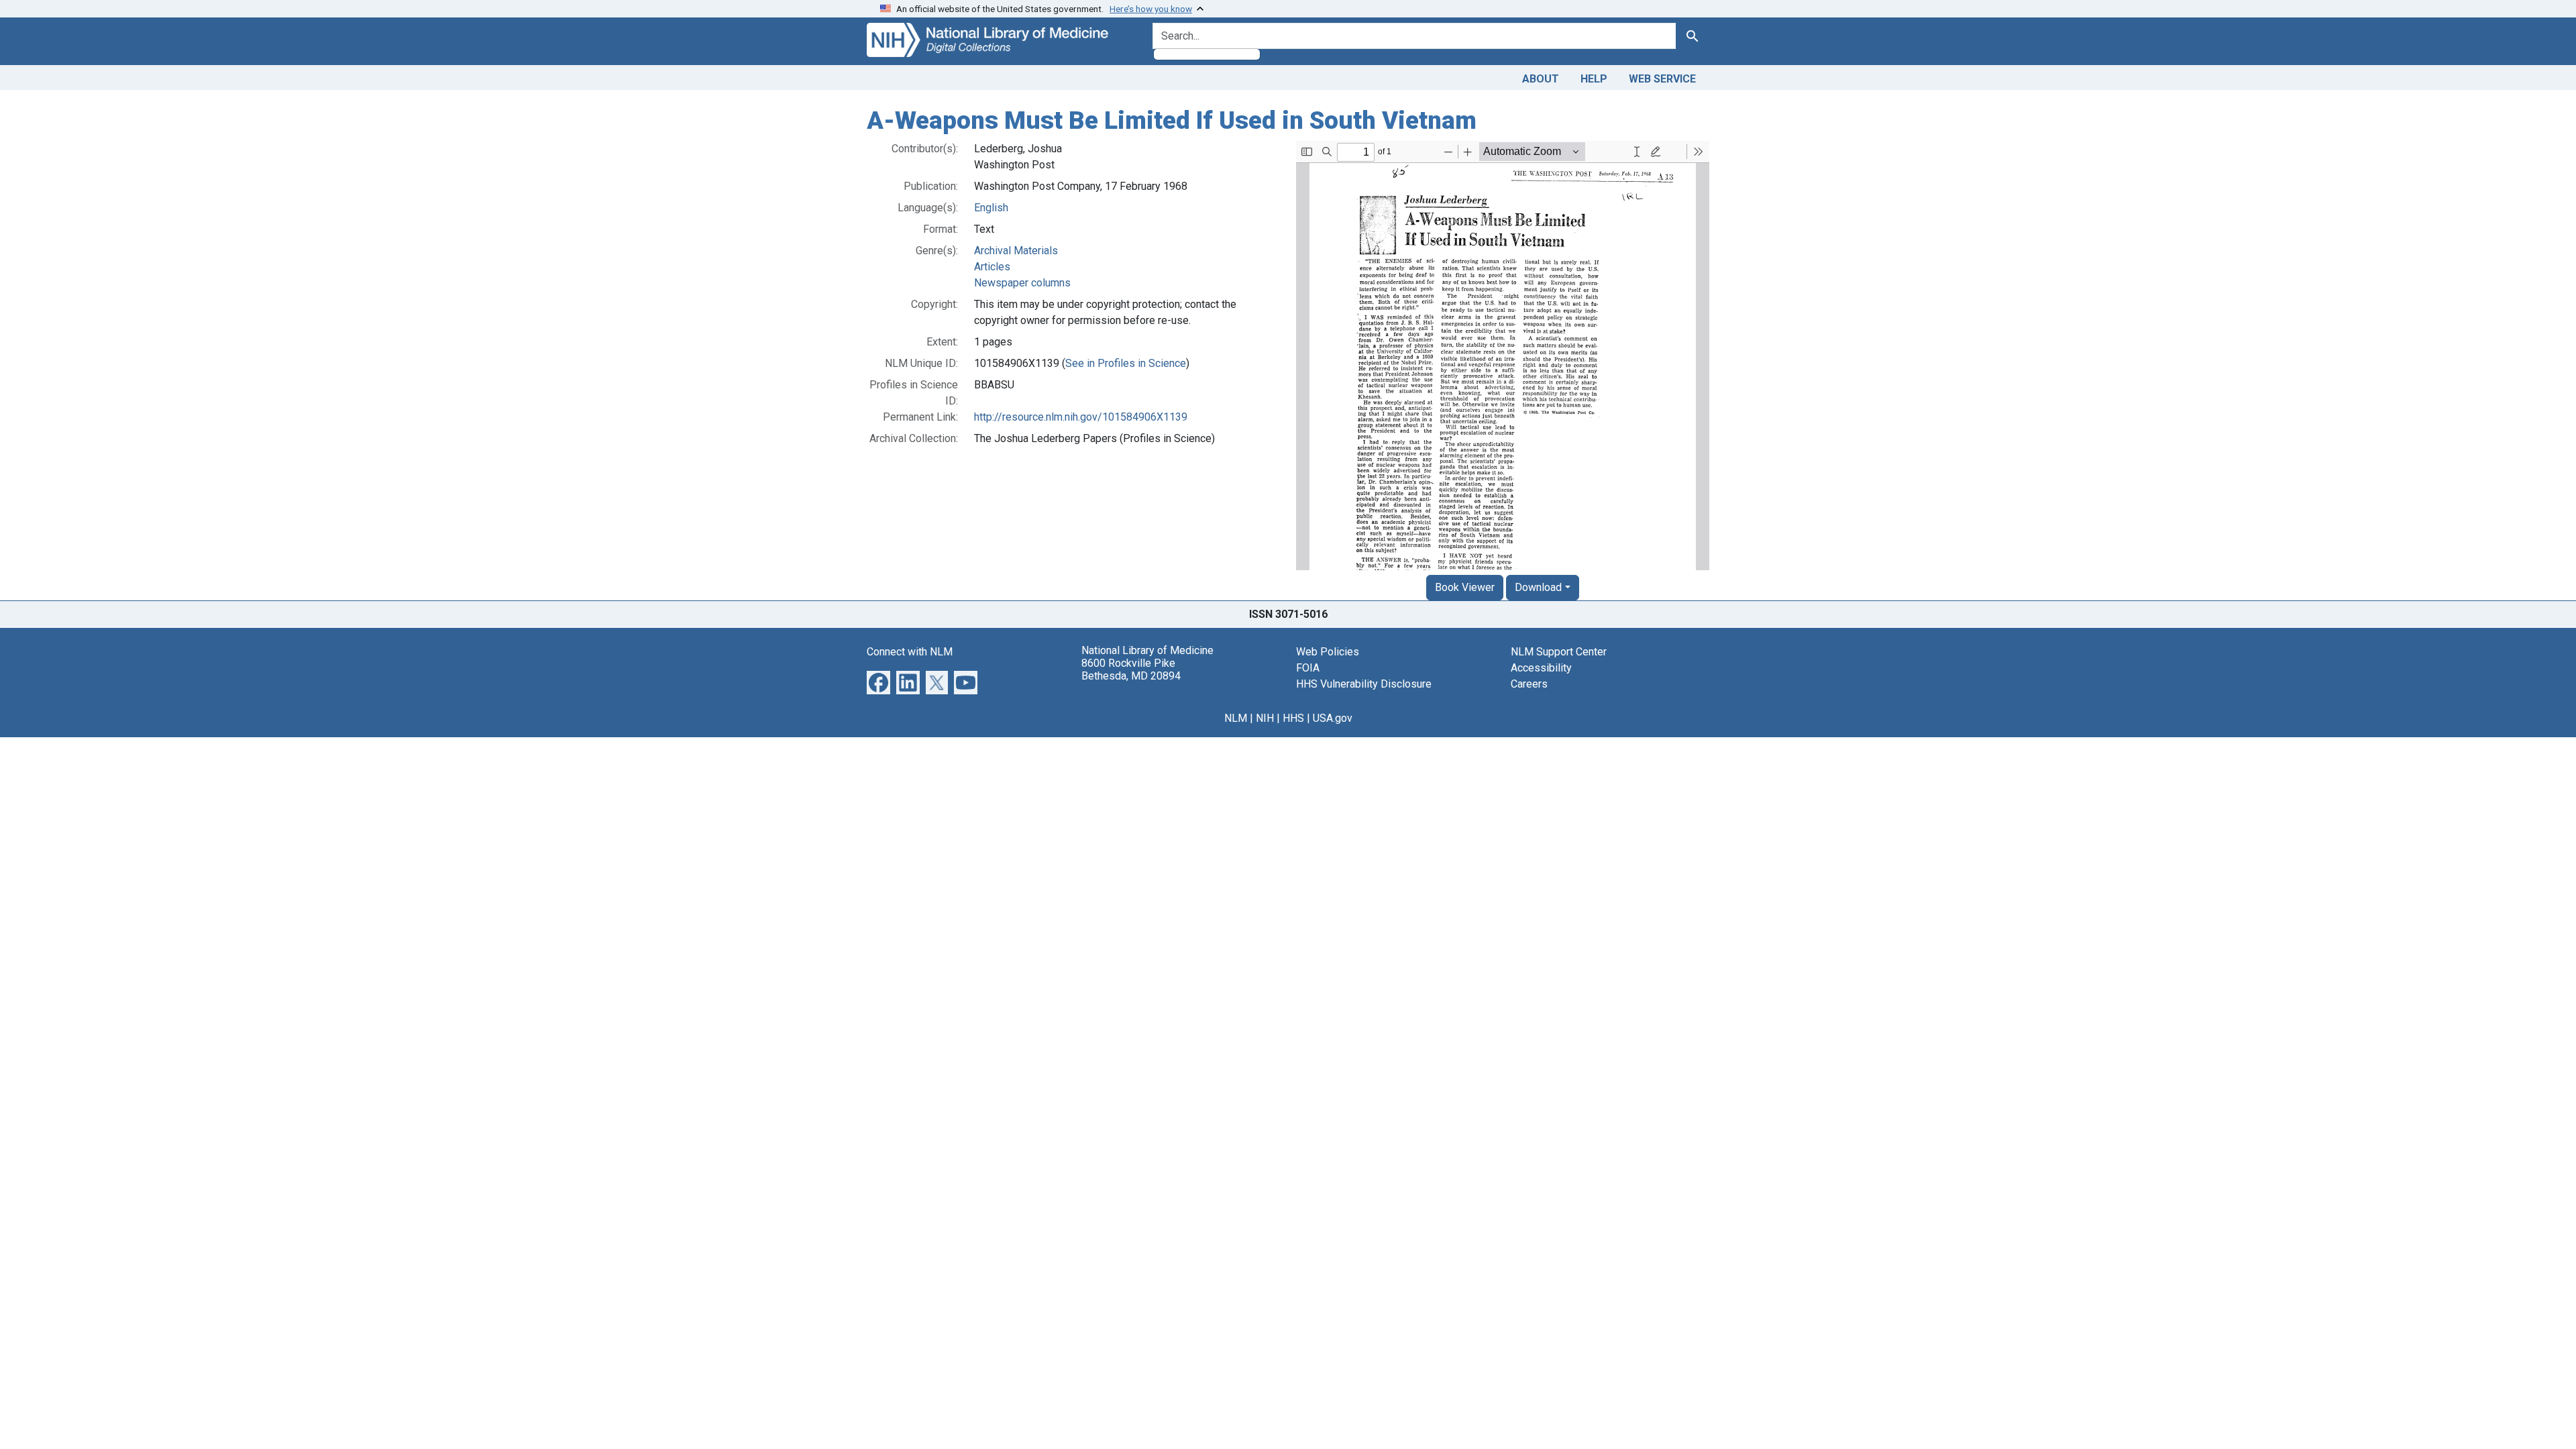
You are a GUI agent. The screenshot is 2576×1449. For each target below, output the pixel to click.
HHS (1293, 718)
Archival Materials (1016, 251)
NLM (1236, 718)
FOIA (1308, 668)
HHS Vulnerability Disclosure (1364, 684)
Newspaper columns (1022, 283)
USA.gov (1333, 718)
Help (1594, 79)
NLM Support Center (1559, 652)
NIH (1265, 718)
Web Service (1662, 79)
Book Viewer (1465, 587)
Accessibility (1541, 668)
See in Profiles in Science (1126, 363)
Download (1538, 587)
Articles (992, 267)
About (1541, 79)
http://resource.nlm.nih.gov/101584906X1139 (1081, 417)
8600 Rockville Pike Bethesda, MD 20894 (1131, 669)
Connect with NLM (910, 652)
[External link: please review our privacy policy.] (878, 681)
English (991, 208)
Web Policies (1328, 652)
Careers (1529, 684)
